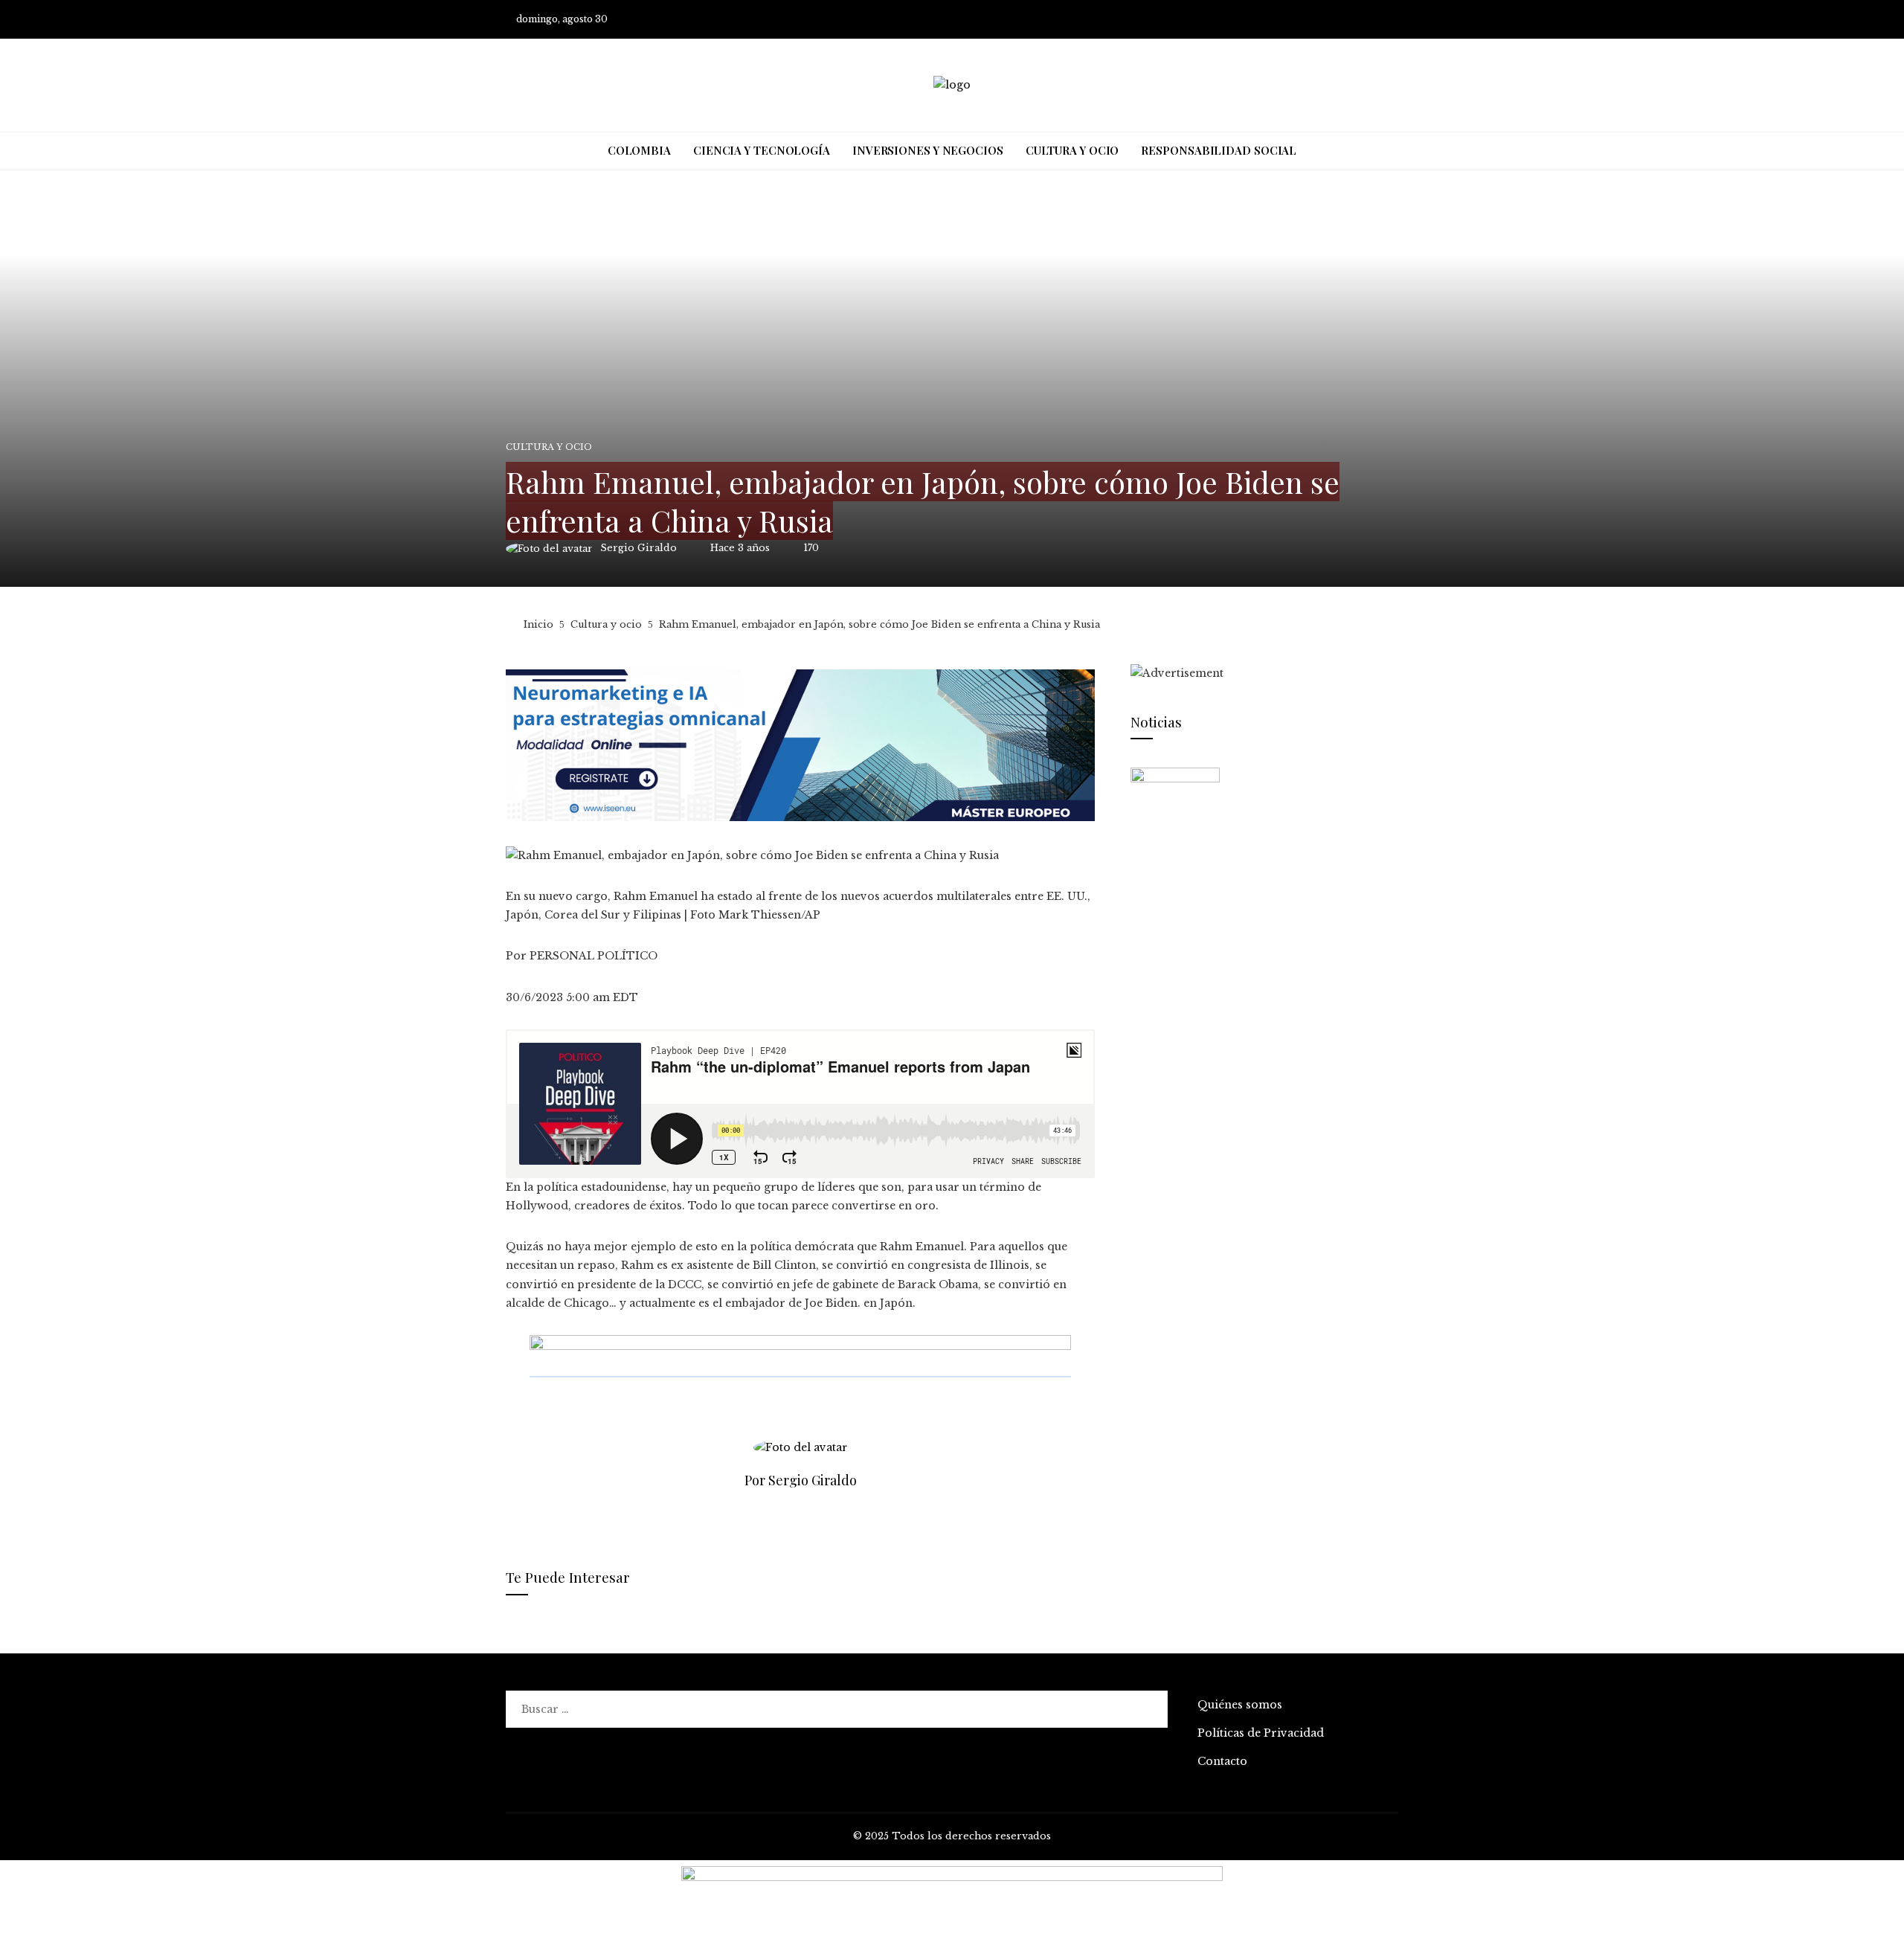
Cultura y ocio (549, 447)
